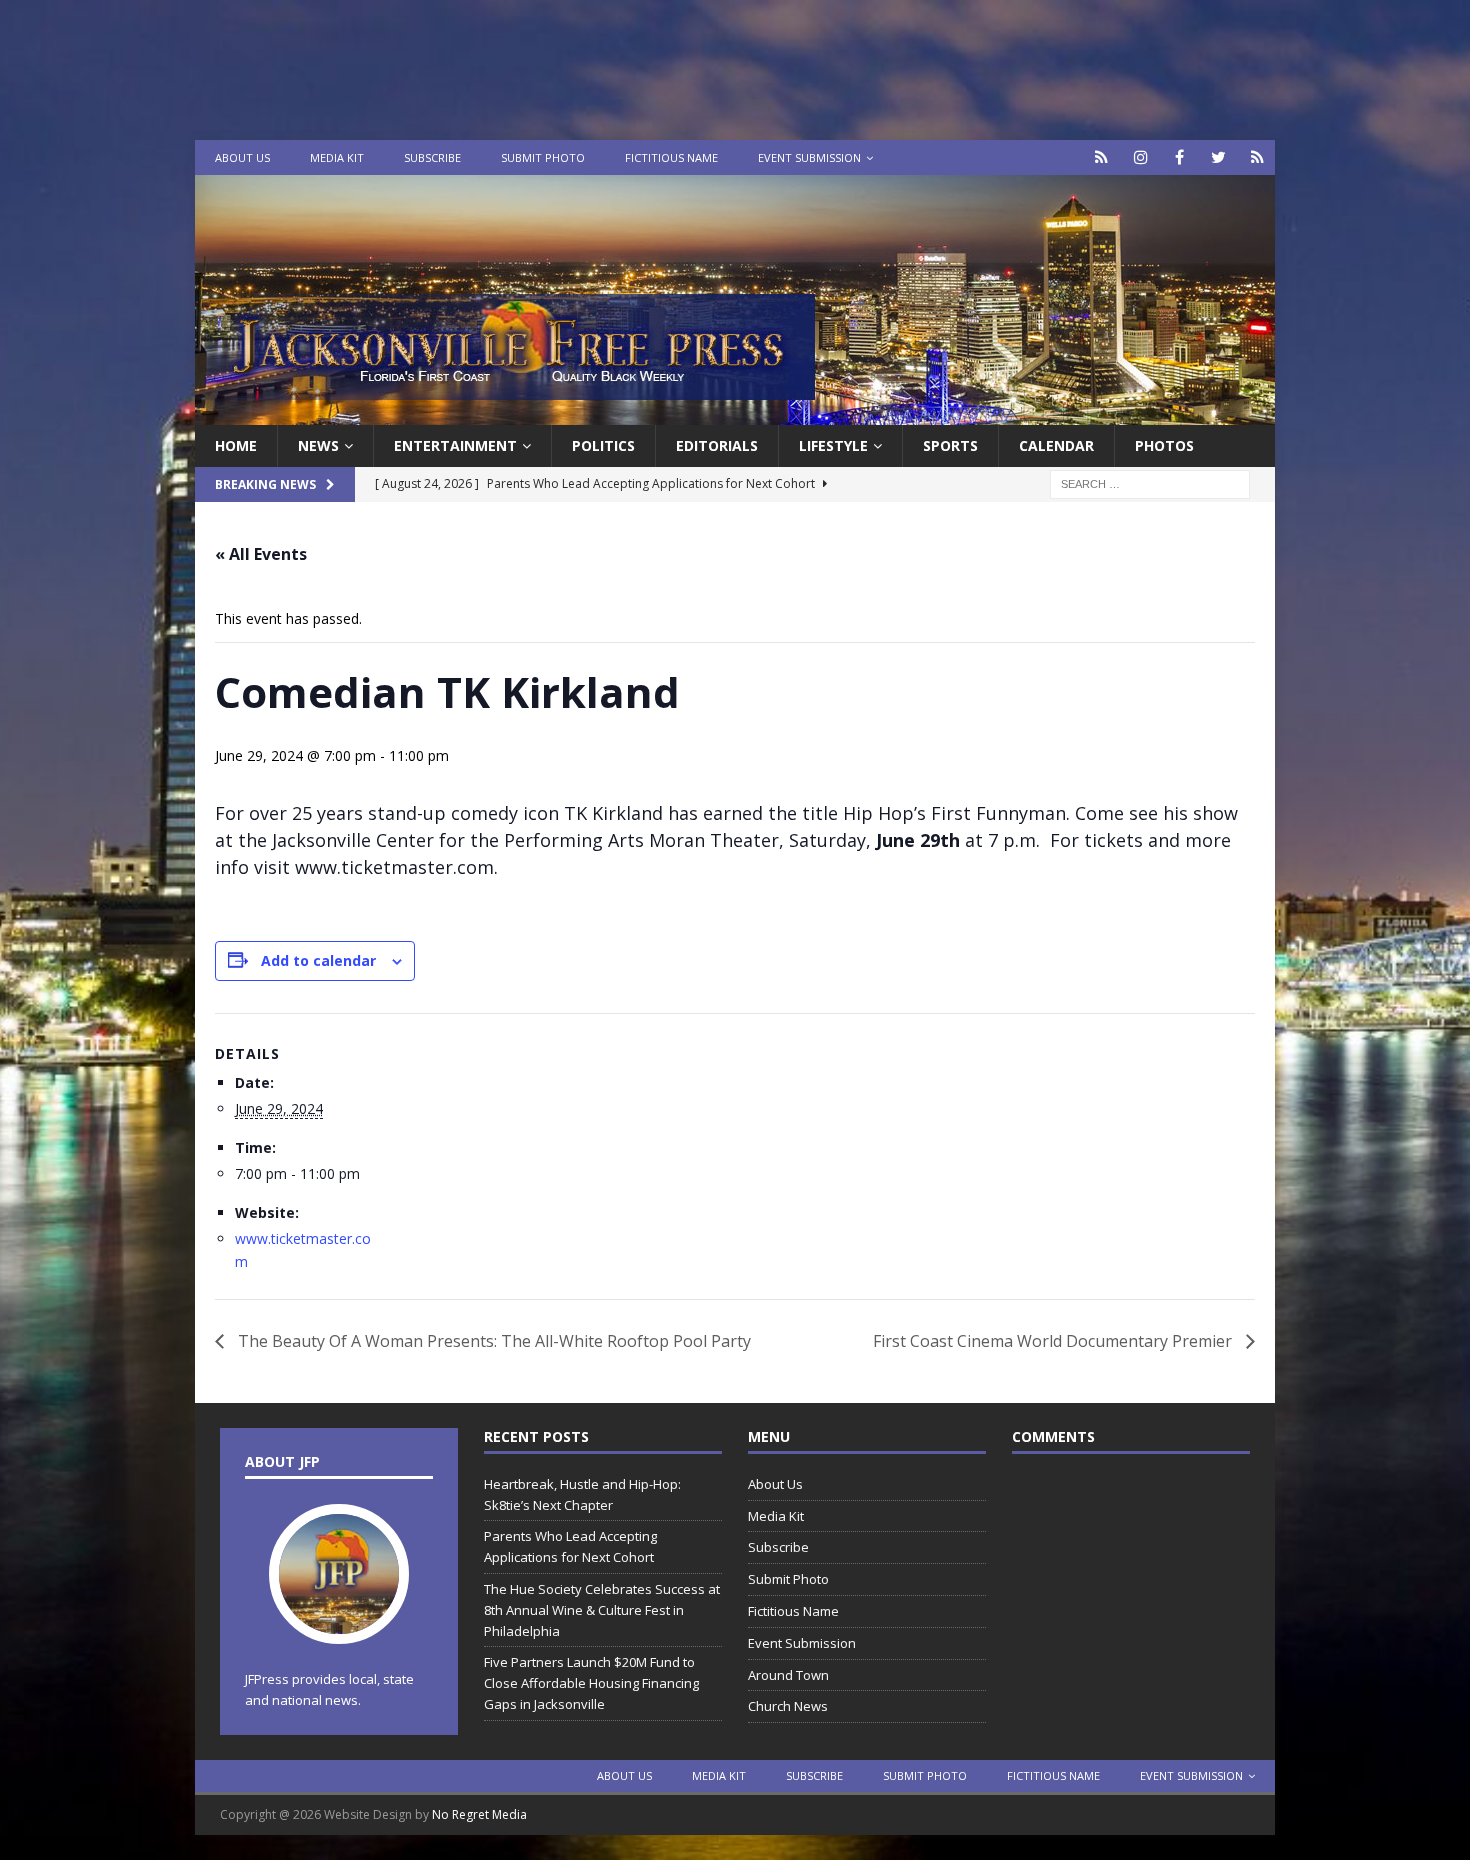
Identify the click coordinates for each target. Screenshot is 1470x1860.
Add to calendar (318, 960)
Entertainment (455, 445)
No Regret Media (479, 1814)
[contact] (1101, 157)
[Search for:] (1150, 483)
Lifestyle (833, 445)
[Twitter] (1218, 157)
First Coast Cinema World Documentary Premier (1054, 1341)
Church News (788, 1706)
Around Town (788, 1675)
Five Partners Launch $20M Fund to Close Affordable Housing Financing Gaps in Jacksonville (591, 1683)
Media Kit (337, 157)
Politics (603, 445)
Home (236, 445)
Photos (1164, 445)
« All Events (261, 554)
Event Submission (809, 157)
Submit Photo (543, 157)
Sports (950, 445)
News (318, 445)
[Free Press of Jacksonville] (735, 413)
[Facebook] (1179, 157)
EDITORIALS (717, 445)
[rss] (1257, 157)
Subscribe (432, 157)
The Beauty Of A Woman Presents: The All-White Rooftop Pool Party (492, 1341)
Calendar (1056, 445)
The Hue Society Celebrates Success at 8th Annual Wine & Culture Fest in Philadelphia (602, 1610)
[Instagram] (1140, 157)
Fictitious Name (671, 157)
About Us (242, 157)
